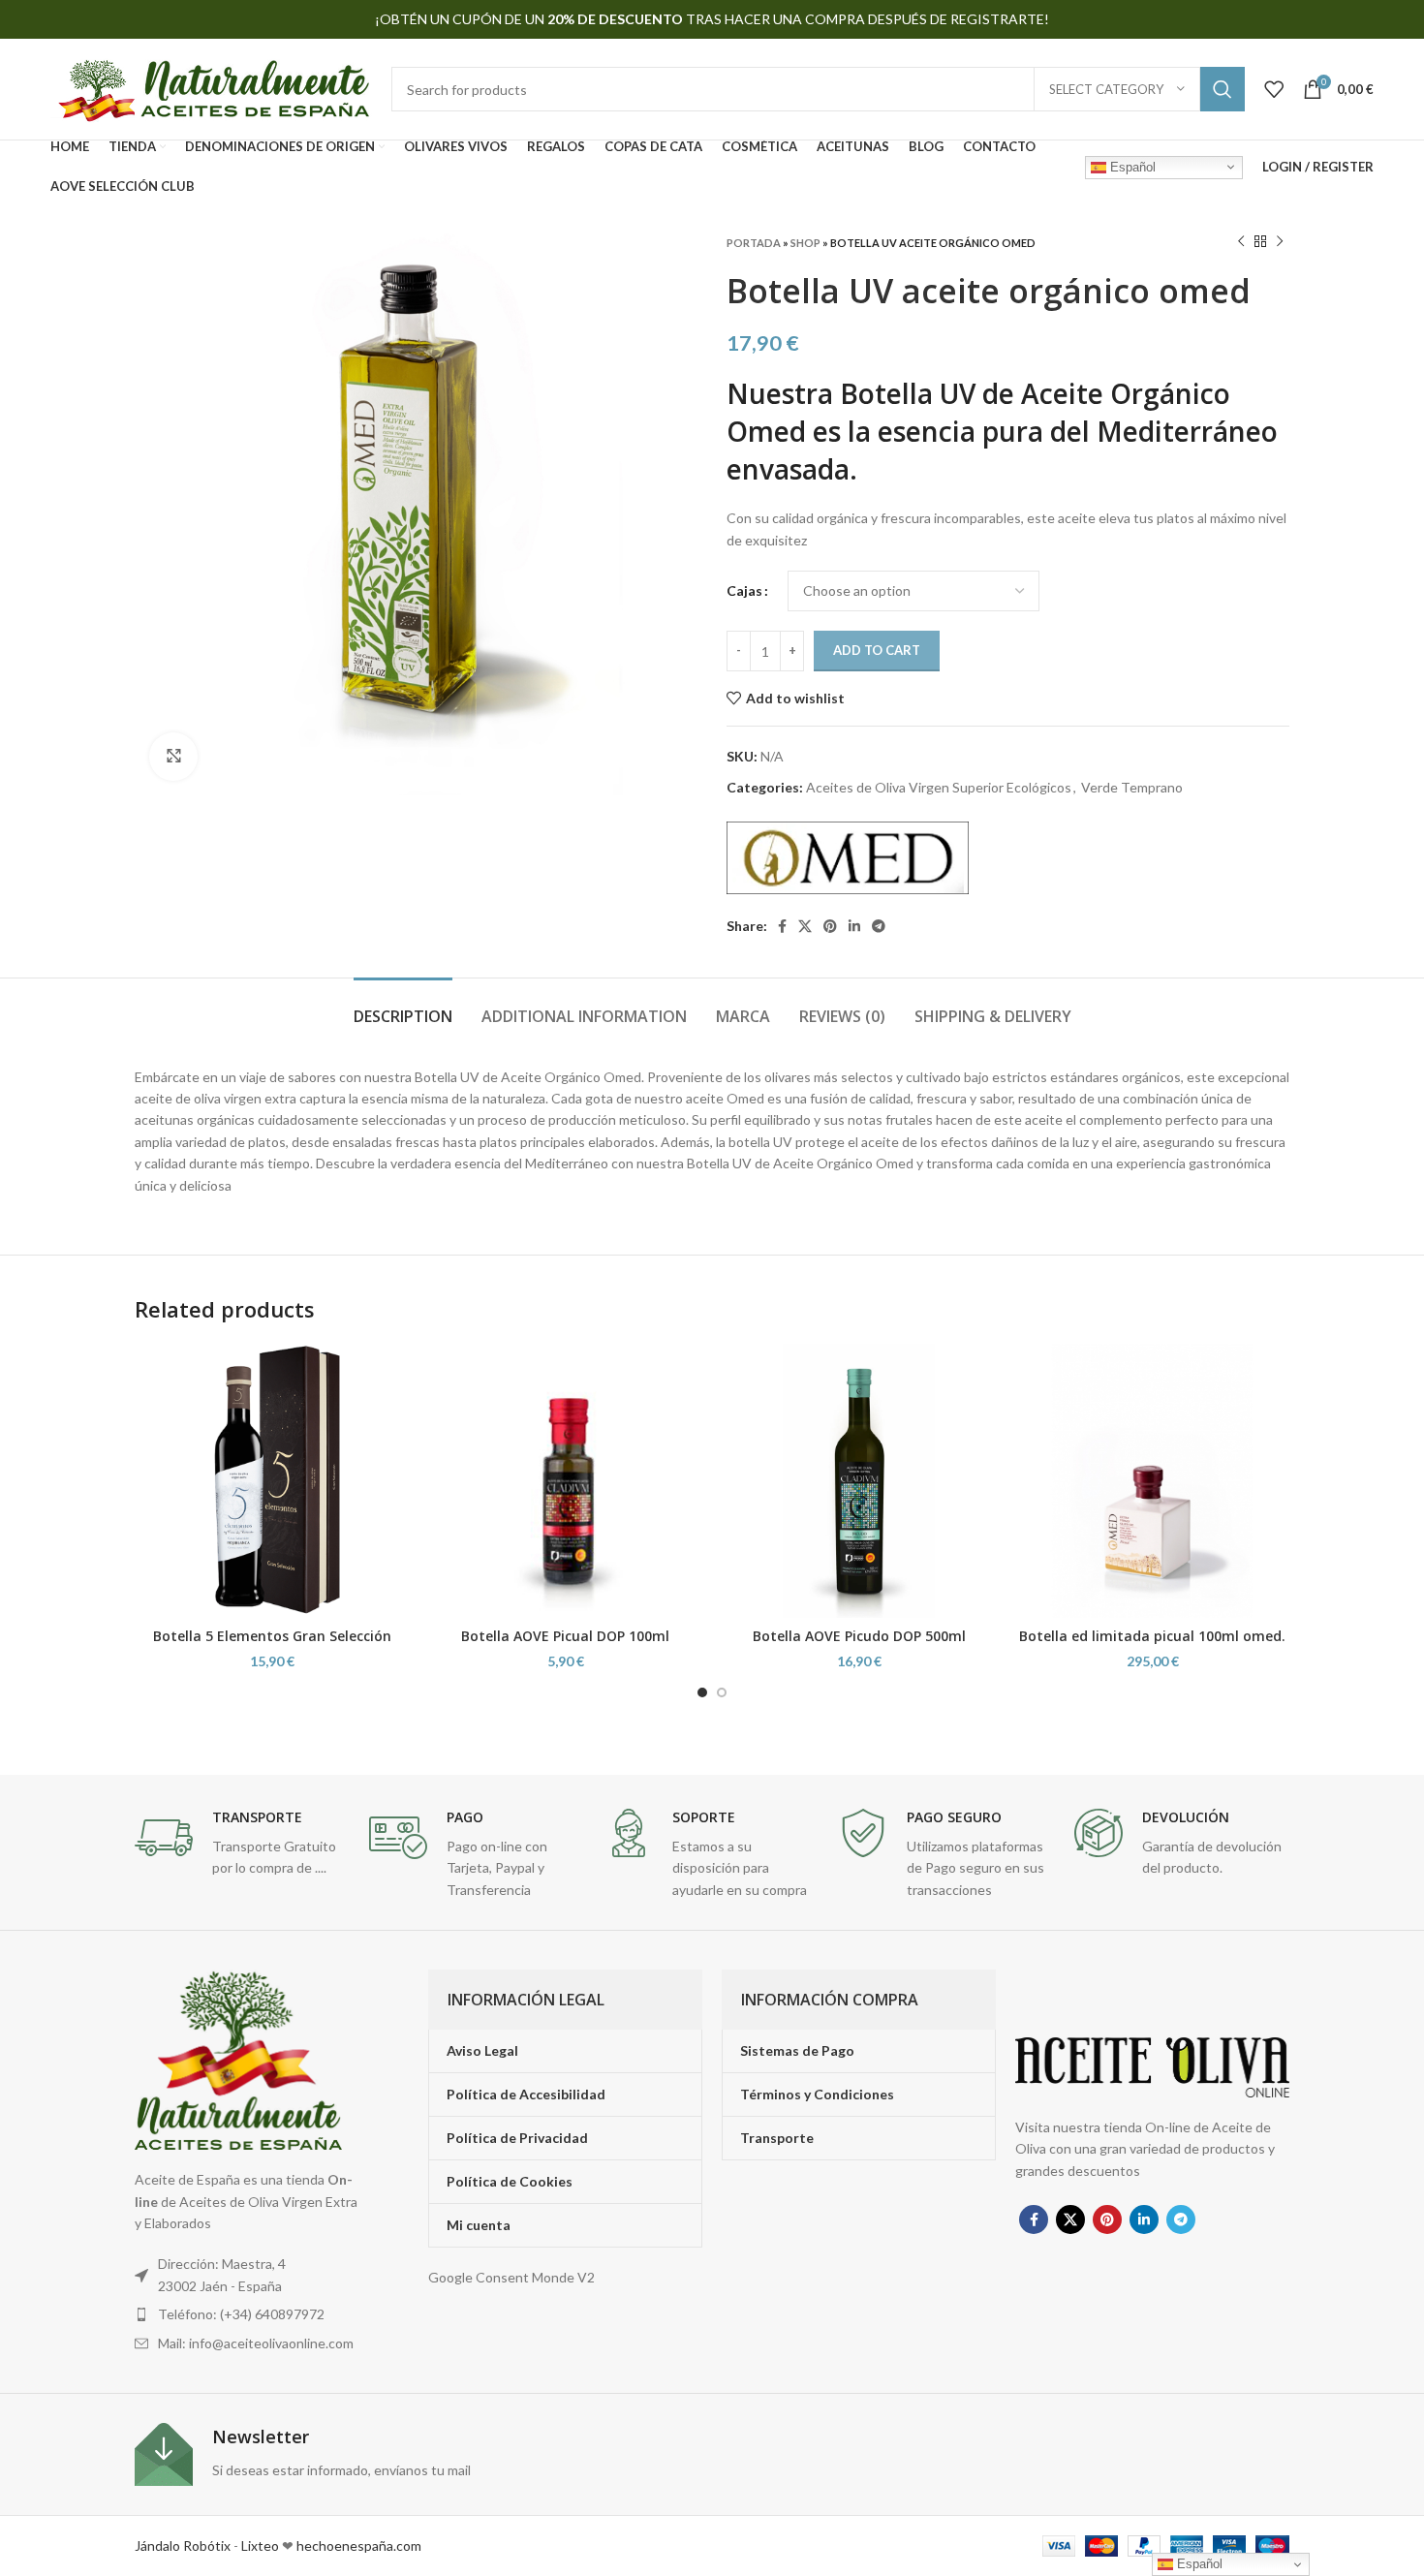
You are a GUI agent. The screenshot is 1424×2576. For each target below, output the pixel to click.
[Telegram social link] (879, 926)
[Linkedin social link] (854, 926)
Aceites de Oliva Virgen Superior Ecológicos (939, 787)
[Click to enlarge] (173, 757)
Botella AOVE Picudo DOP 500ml (859, 1636)
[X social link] (805, 926)
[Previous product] (1241, 242)
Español (1131, 166)
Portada (754, 243)
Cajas (744, 590)
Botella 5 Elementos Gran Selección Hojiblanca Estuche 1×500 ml (272, 1645)
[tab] (403, 1007)
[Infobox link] (242, 1844)
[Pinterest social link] (830, 926)
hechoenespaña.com (357, 2545)
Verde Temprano (1132, 787)
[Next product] (1280, 242)
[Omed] (848, 858)
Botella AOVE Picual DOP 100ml (565, 1636)
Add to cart (877, 650)
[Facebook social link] (782, 926)
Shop (805, 243)
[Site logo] (211, 88)
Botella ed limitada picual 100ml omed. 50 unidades (1152, 1645)
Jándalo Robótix (183, 2545)
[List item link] (250, 2314)
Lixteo (260, 2545)
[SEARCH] (1223, 89)
